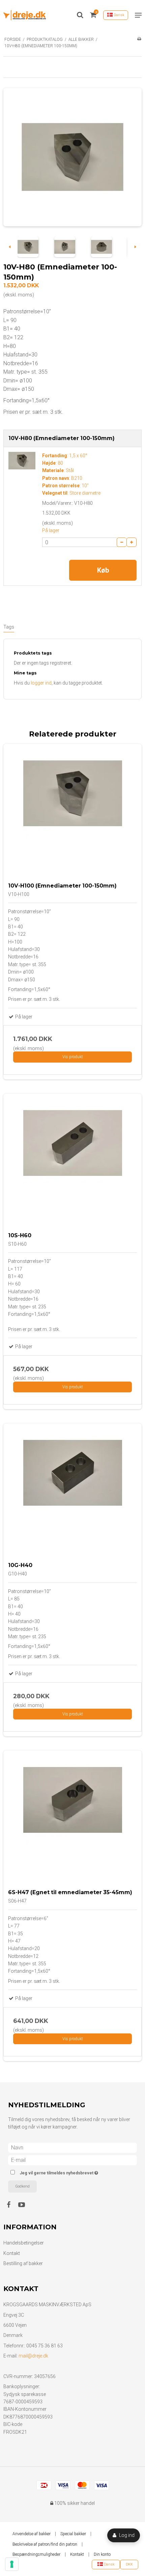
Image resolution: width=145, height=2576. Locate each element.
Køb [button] (103, 570)
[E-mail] (72, 2160)
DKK (129, 2564)
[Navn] (72, 2147)
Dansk (119, 15)
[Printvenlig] (139, 39)
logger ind (41, 683)
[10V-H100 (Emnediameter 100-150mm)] (72, 813)
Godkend (22, 2186)
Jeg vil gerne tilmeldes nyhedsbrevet (66, 2172)
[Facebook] (12, 2205)
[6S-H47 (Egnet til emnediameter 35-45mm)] (72, 1820)
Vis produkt (73, 1057)
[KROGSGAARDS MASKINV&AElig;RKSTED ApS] (25, 15)
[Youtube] (25, 2205)
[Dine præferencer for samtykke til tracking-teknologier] (12, 2564)
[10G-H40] (72, 1493)
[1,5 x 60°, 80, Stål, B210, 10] (22, 461)
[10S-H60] (72, 1163)
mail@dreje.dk (33, 2356)
